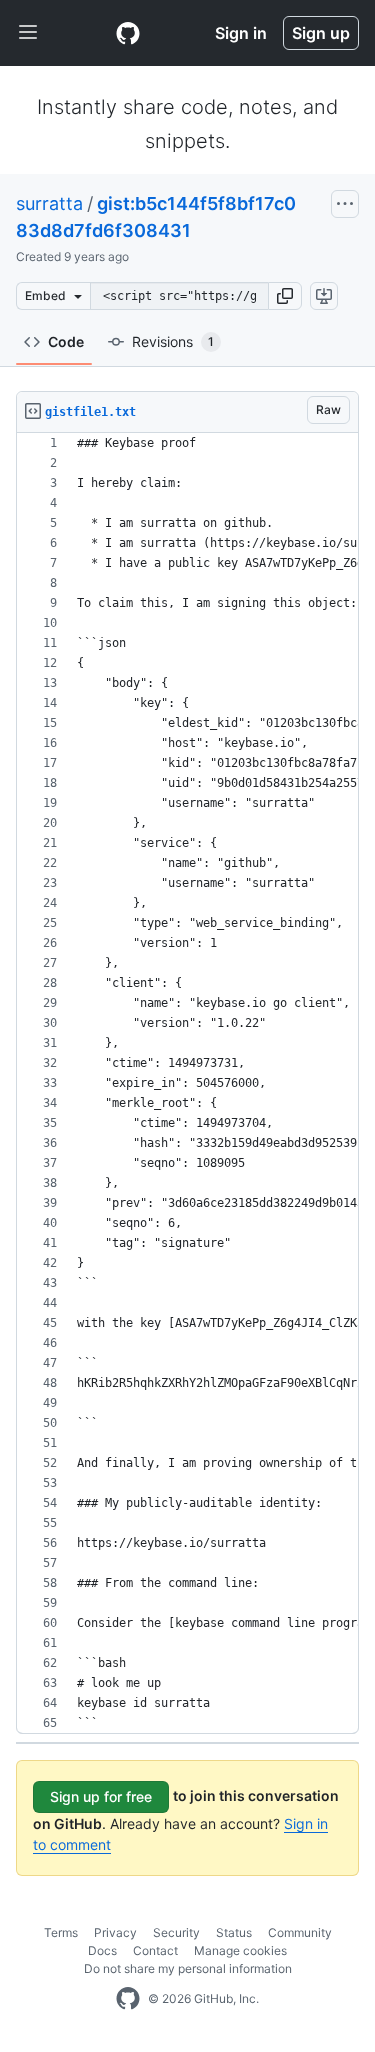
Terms (61, 1932)
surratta (49, 203)
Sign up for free (101, 1796)
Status (234, 1932)
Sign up (321, 33)
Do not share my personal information (188, 1968)
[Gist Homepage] (128, 33)
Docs (102, 1950)
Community (300, 1932)
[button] (285, 296)
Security (176, 1932)
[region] (187, 1083)
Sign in (241, 33)
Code (66, 341)
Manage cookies (240, 1950)
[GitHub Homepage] (128, 1999)
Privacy (115, 1932)
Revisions (173, 341)
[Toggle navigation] (28, 33)
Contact (155, 1950)
